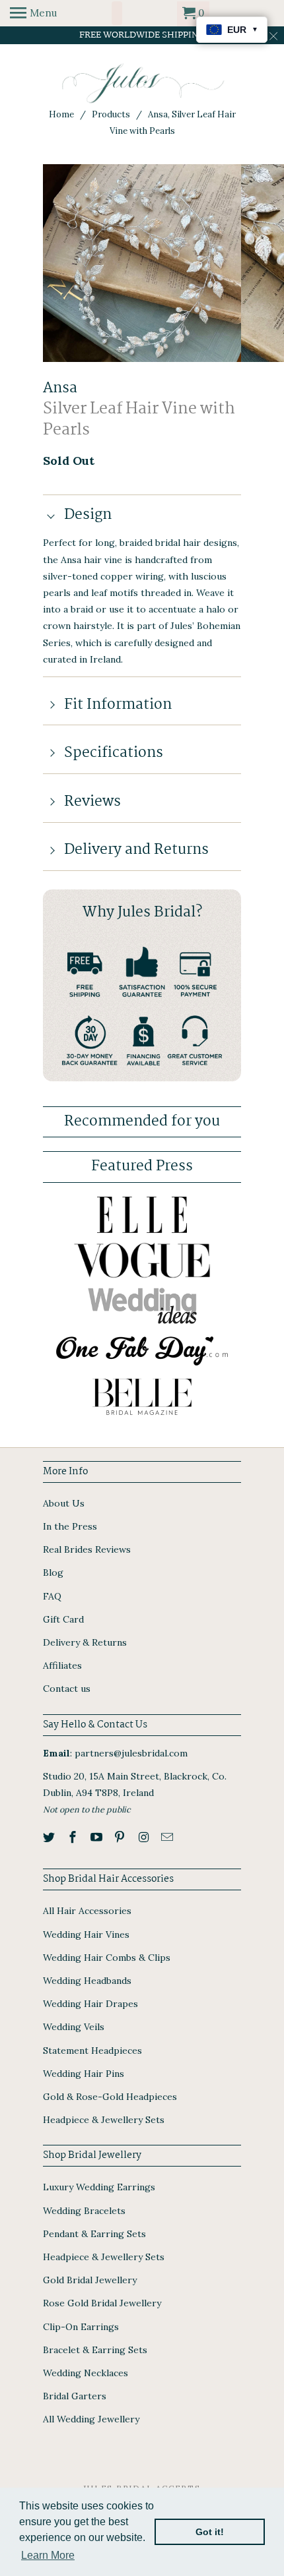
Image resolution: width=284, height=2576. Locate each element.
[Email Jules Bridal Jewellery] (168, 1837)
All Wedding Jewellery (91, 2419)
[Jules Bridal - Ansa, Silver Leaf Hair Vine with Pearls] (142, 263)
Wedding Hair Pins (84, 2074)
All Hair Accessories (87, 1911)
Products (111, 114)
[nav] (33, 13)
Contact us (67, 1689)
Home (61, 114)
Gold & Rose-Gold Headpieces (110, 2097)
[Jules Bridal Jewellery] (142, 83)
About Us (64, 1503)
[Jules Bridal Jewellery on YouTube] (98, 1837)
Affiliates (62, 1665)
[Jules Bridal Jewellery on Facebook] (74, 1837)
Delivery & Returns (85, 1642)
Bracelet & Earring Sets (95, 2350)
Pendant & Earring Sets (94, 2234)
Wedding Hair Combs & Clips (107, 1958)
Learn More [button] (48, 2555)
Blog (53, 1573)
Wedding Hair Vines (86, 1934)
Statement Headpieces (92, 2051)
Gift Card (63, 1619)
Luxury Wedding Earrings (99, 2187)
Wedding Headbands (87, 1981)
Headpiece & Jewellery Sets (104, 2120)
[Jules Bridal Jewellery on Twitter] (50, 1837)
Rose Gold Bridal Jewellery (102, 2303)
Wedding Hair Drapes (90, 2004)
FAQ (52, 1596)
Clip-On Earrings (81, 2327)
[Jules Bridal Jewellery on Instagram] (145, 1837)
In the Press (70, 1526)
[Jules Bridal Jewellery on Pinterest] (121, 1837)
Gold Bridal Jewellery (90, 2280)
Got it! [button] (210, 2532)
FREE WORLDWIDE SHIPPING (142, 35)
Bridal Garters (75, 2396)
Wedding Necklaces (86, 2373)
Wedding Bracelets (84, 2211)
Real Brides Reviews (87, 1549)
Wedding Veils (74, 2027)
